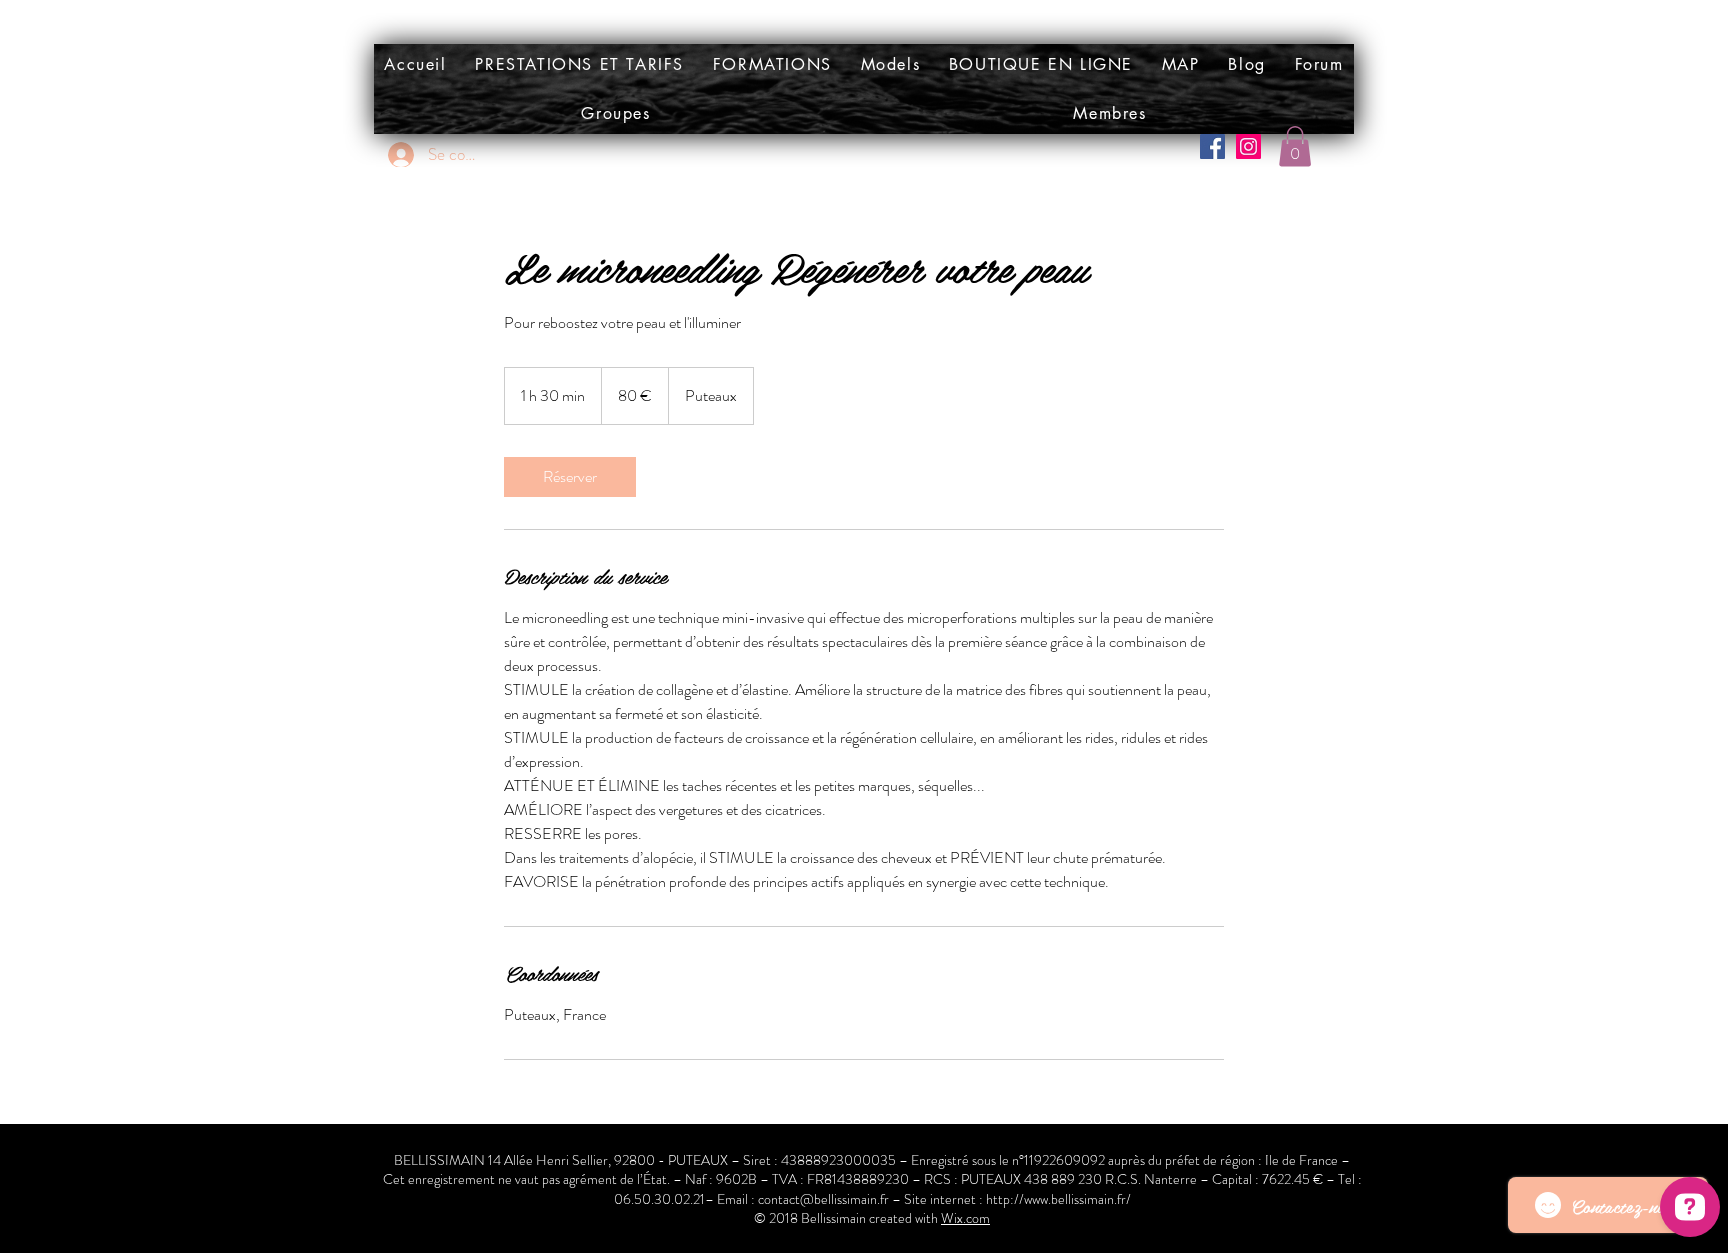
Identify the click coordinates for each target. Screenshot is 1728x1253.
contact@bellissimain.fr (823, 1199)
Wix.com (965, 1218)
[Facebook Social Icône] (1212, 146)
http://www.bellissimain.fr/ (1058, 1199)
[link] (570, 477)
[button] (890, 64)
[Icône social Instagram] (1248, 146)
